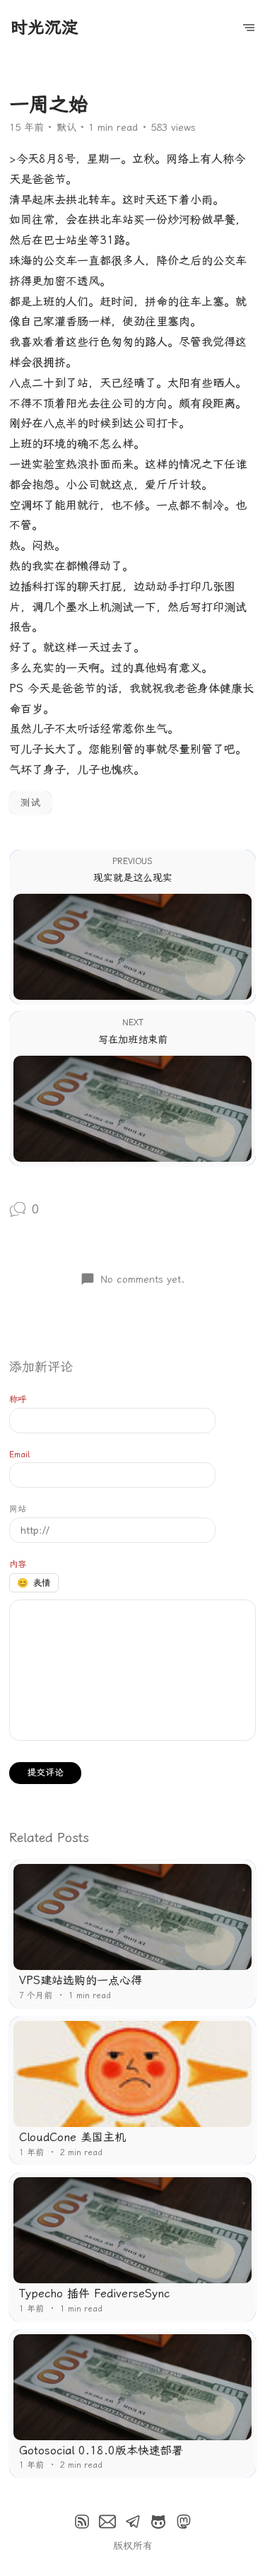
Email (19, 1455)
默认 (66, 127)
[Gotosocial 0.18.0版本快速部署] (132, 2387)
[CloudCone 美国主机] (132, 2074)
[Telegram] (133, 2522)
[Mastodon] (184, 2522)
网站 (18, 1509)
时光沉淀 (45, 28)
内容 (18, 1564)
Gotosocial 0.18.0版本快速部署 (101, 2450)
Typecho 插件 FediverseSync (94, 2294)
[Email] (107, 2522)
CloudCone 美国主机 (72, 2137)
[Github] (158, 2522)
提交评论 (45, 1772)
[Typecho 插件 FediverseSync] (132, 2230)
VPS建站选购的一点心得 (81, 1980)
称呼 (18, 1399)
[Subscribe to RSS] (82, 2522)
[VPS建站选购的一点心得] (132, 1917)
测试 (30, 803)
